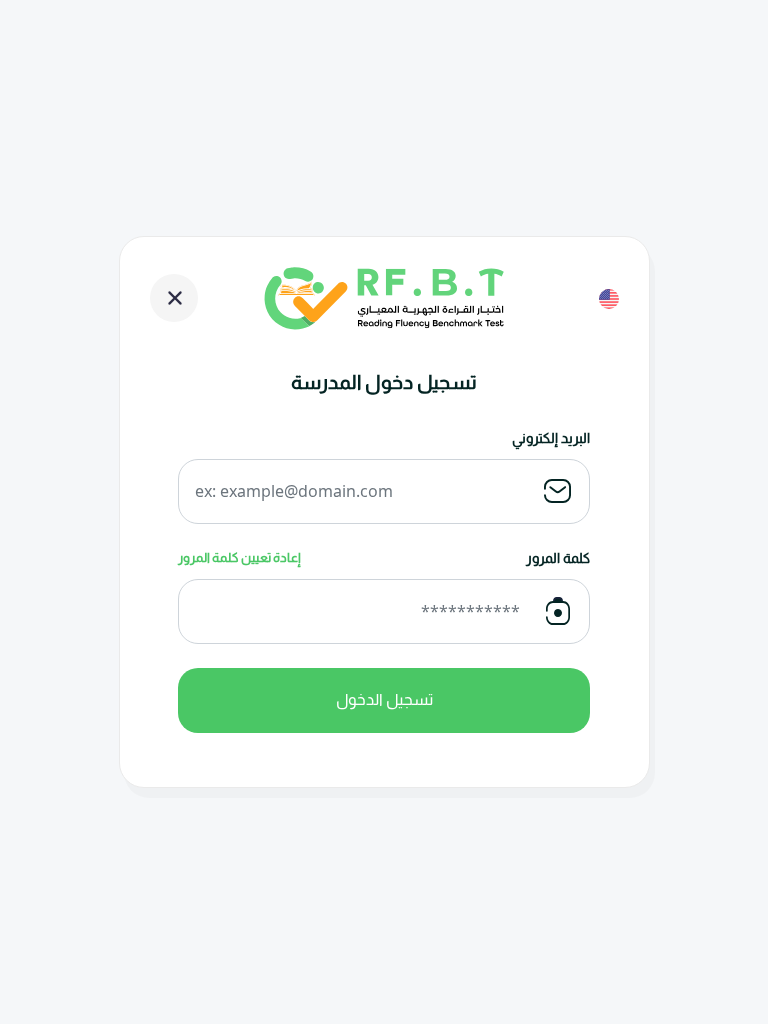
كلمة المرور (558, 558)
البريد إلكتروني (551, 438)
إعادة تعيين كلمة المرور (239, 557)
